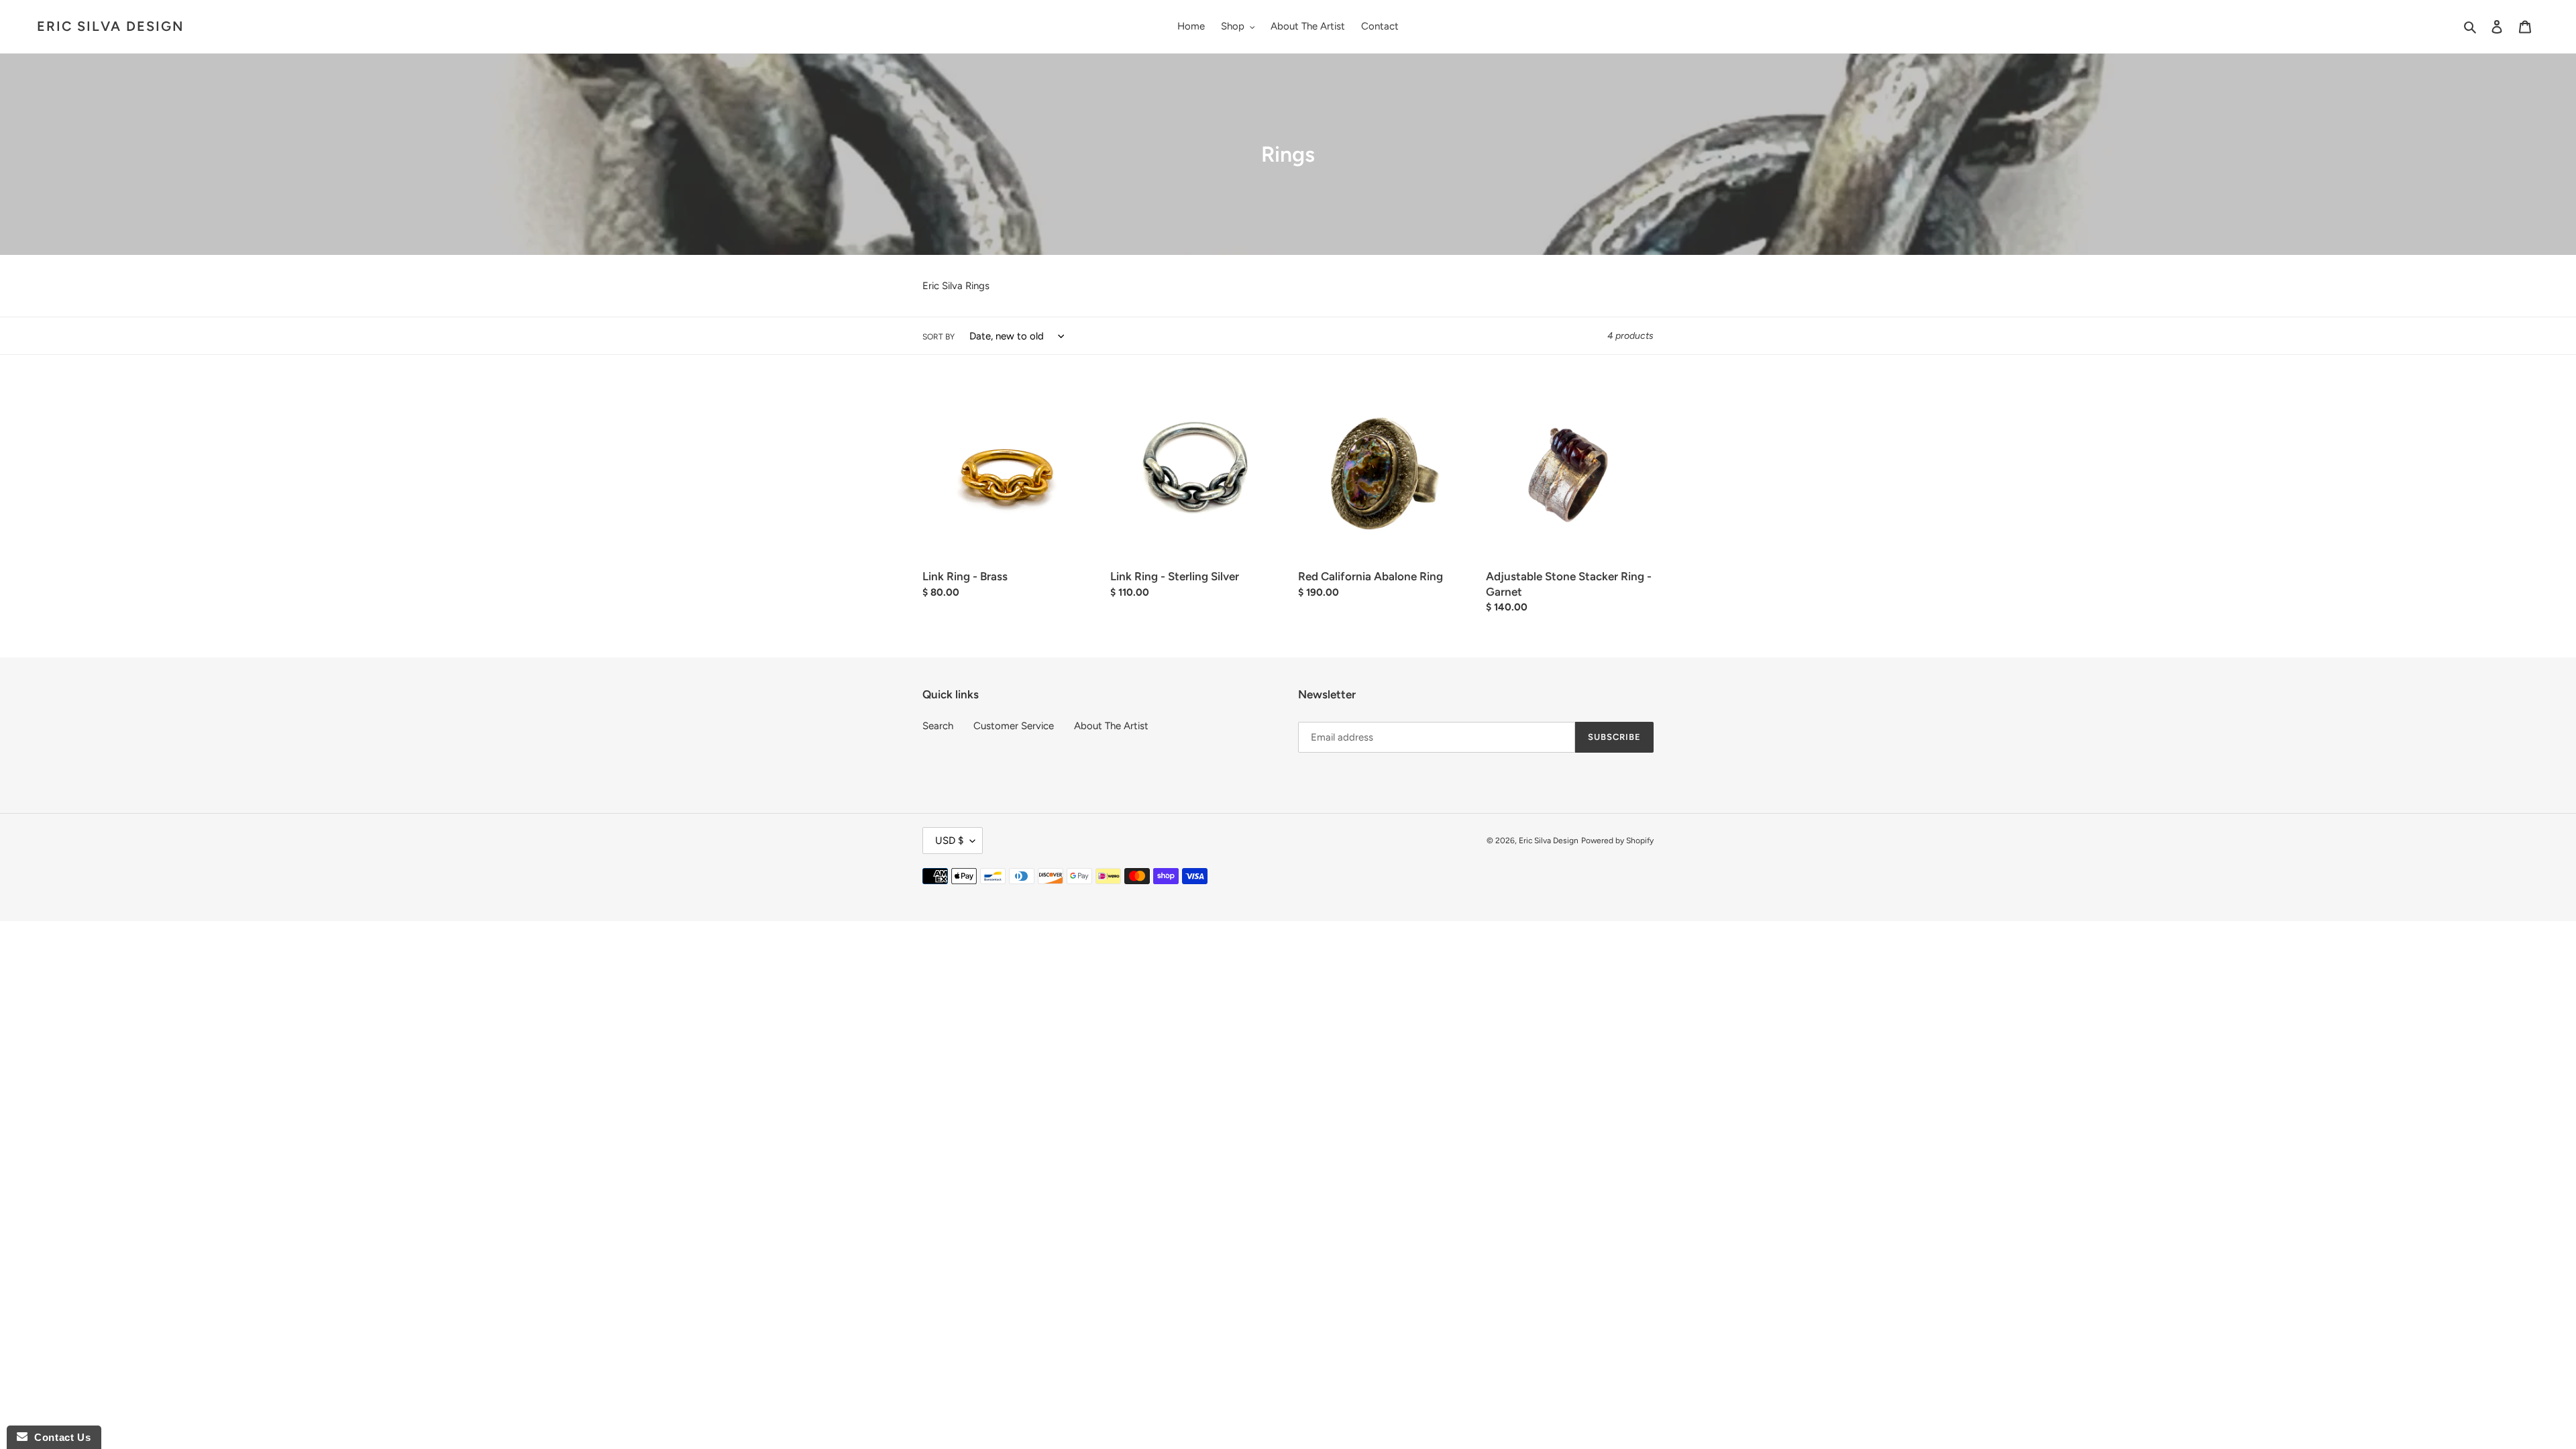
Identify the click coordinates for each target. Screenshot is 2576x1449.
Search (938, 726)
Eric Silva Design (110, 26)
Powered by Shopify (1617, 841)
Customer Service (1014, 726)
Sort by (938, 337)
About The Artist (1111, 726)
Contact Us (59, 1437)
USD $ (949, 841)
